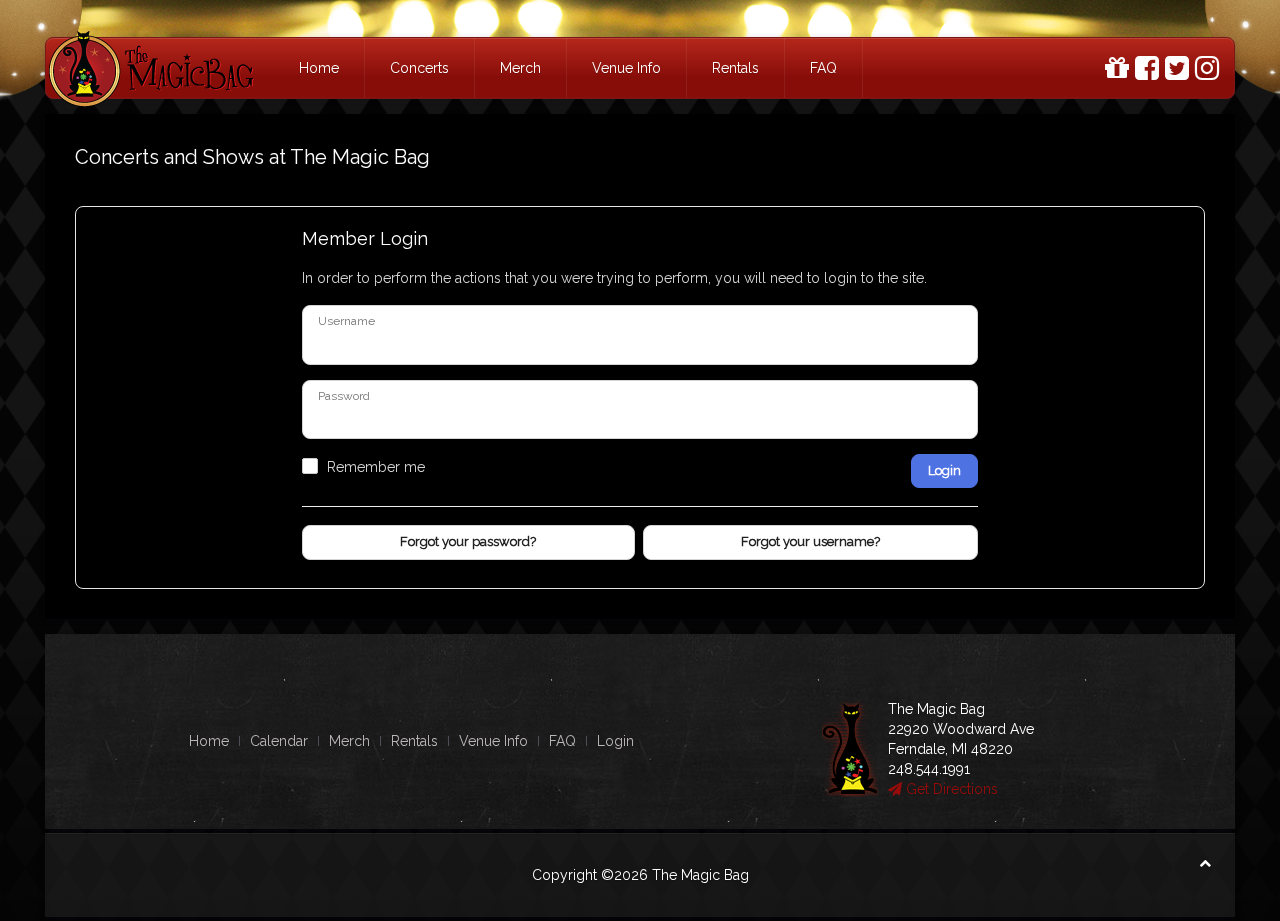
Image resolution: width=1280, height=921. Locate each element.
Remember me (376, 467)
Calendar (279, 741)
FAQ (823, 68)
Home (319, 68)
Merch (520, 68)
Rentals (735, 68)
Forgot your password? (468, 541)
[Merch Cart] (1117, 68)
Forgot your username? (810, 541)
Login (944, 470)
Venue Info (626, 68)
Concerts (419, 68)
